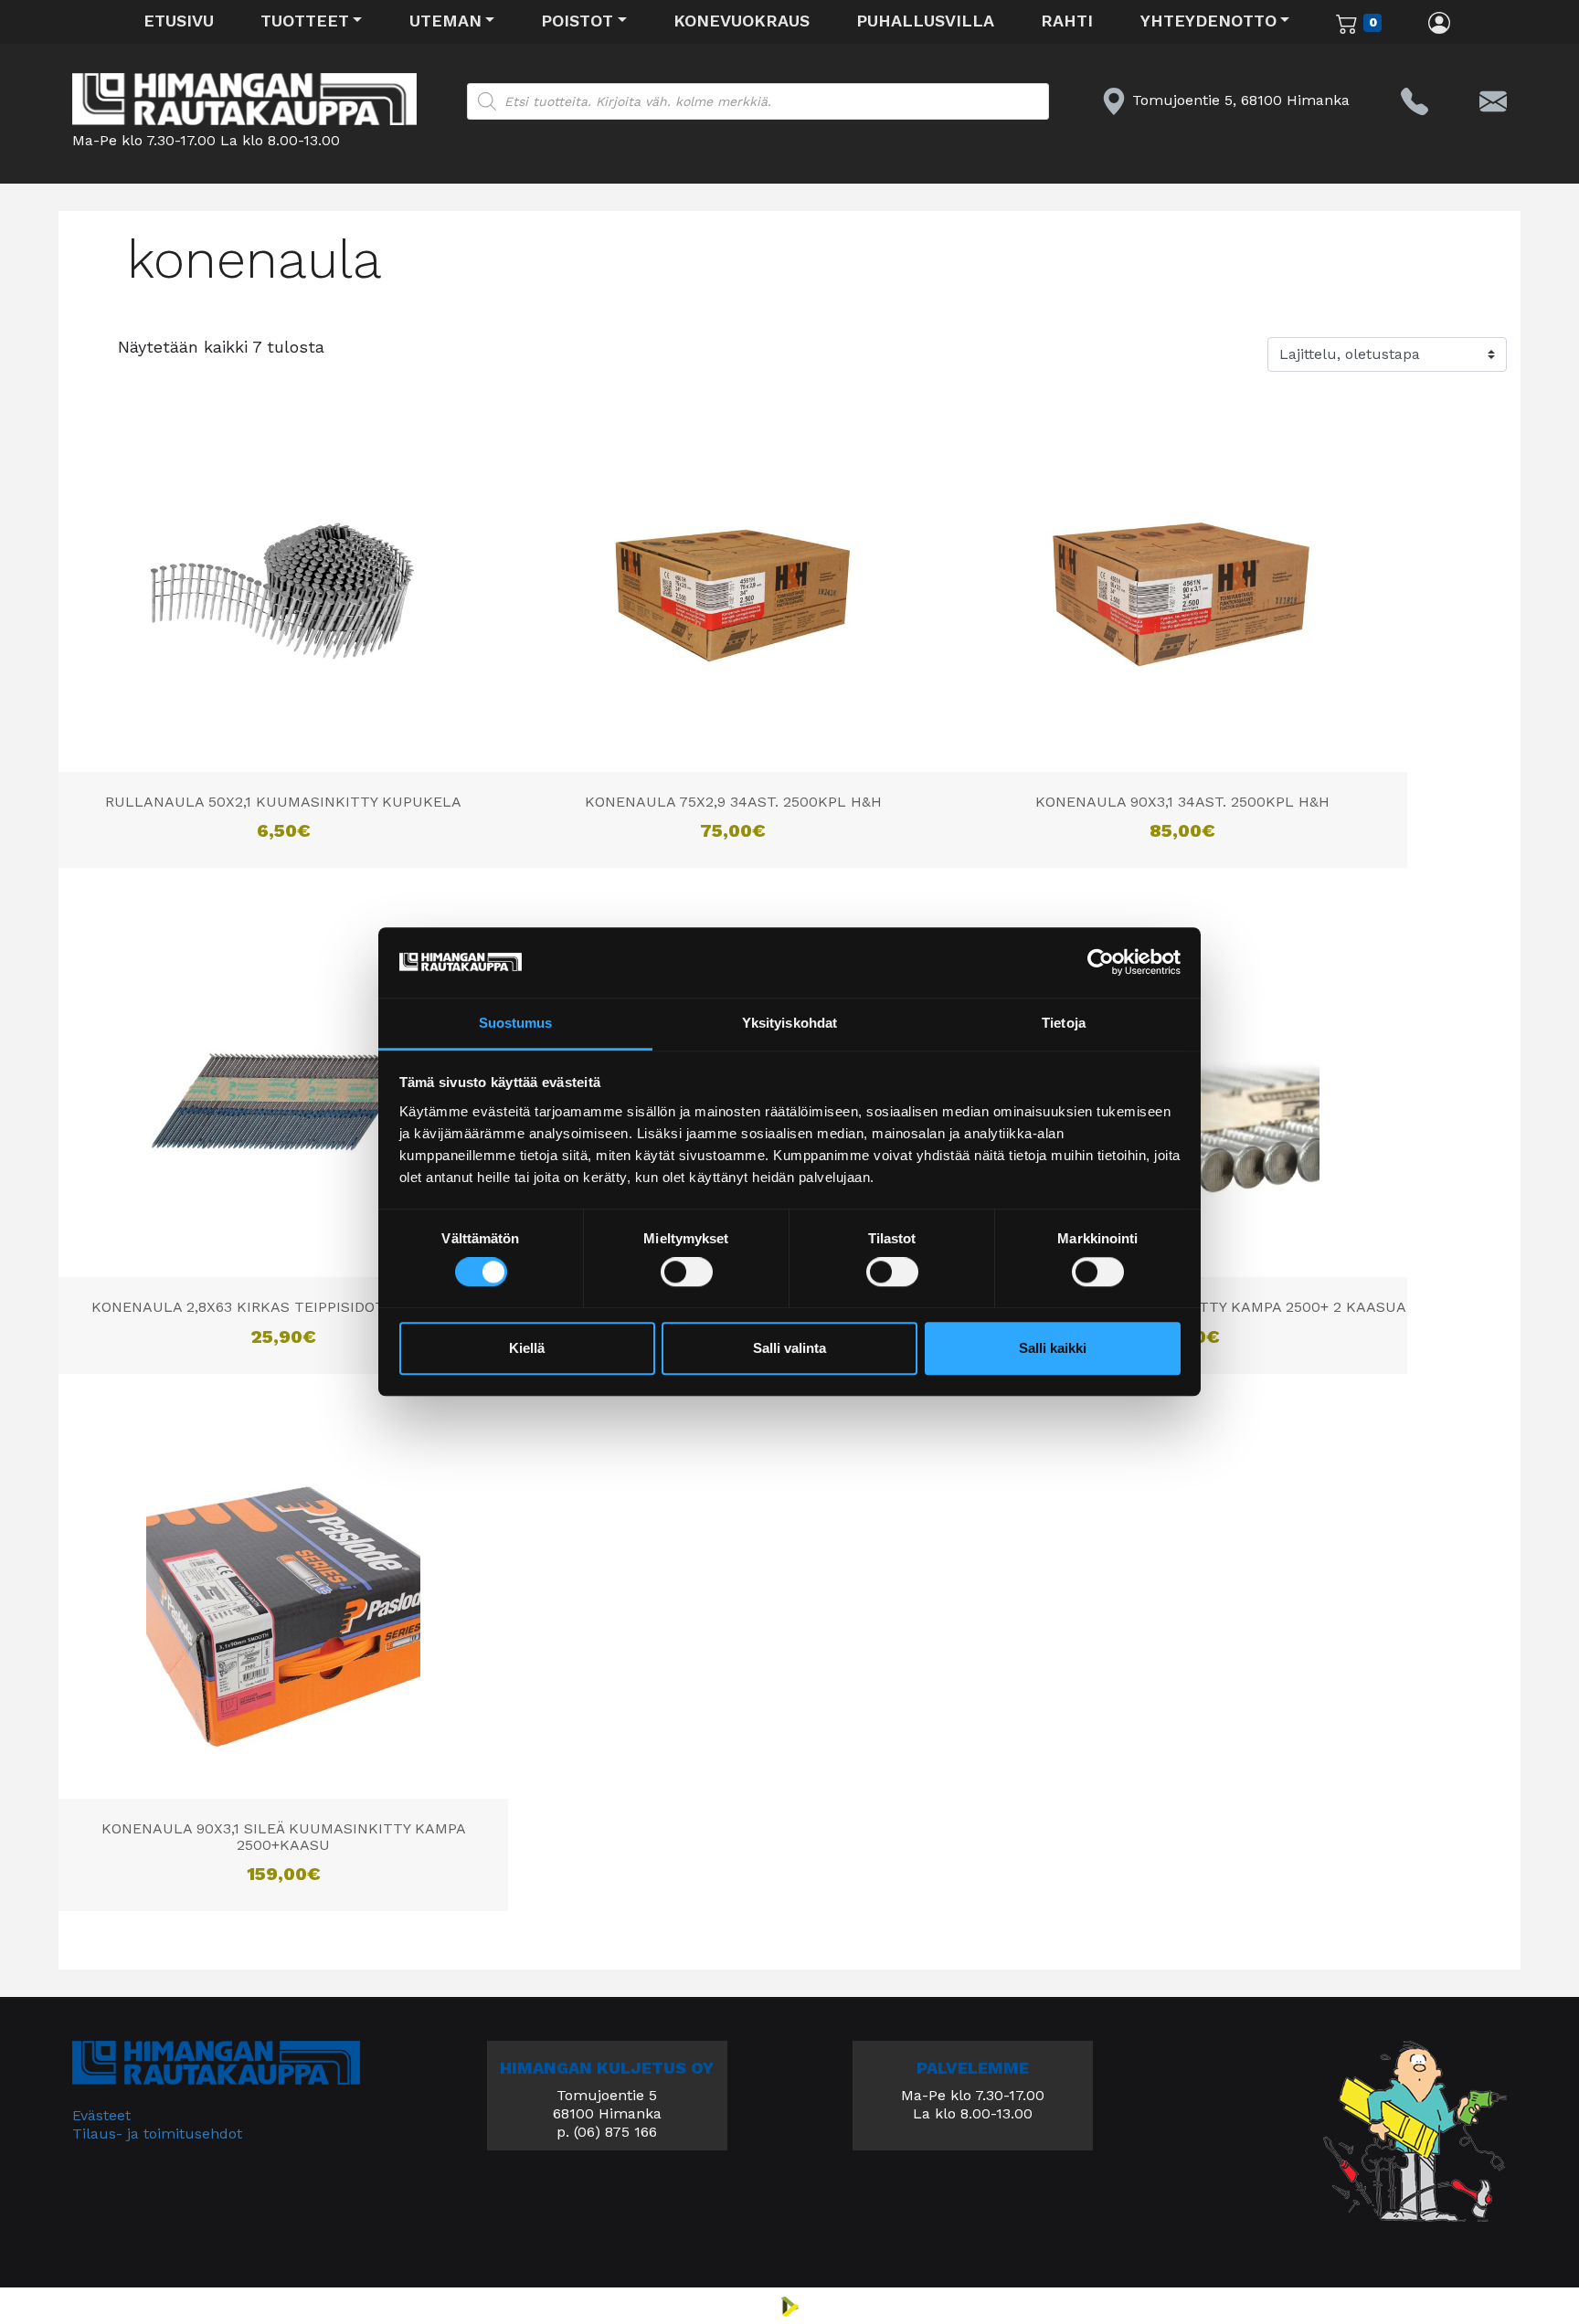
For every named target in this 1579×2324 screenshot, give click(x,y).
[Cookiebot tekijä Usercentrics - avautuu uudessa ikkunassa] (1101, 963)
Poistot (577, 21)
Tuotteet (305, 21)
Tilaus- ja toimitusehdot (157, 2134)
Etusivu (179, 21)
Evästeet (101, 2115)
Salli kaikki (1053, 1348)
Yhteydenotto (1208, 21)
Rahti (1067, 21)
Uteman (445, 21)
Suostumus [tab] (516, 1023)
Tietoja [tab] (1064, 1023)
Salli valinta (789, 1348)
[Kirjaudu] (1440, 22)
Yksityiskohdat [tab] (789, 1023)
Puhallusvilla (925, 21)
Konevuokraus (742, 21)
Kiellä (527, 1348)
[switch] (687, 1273)
